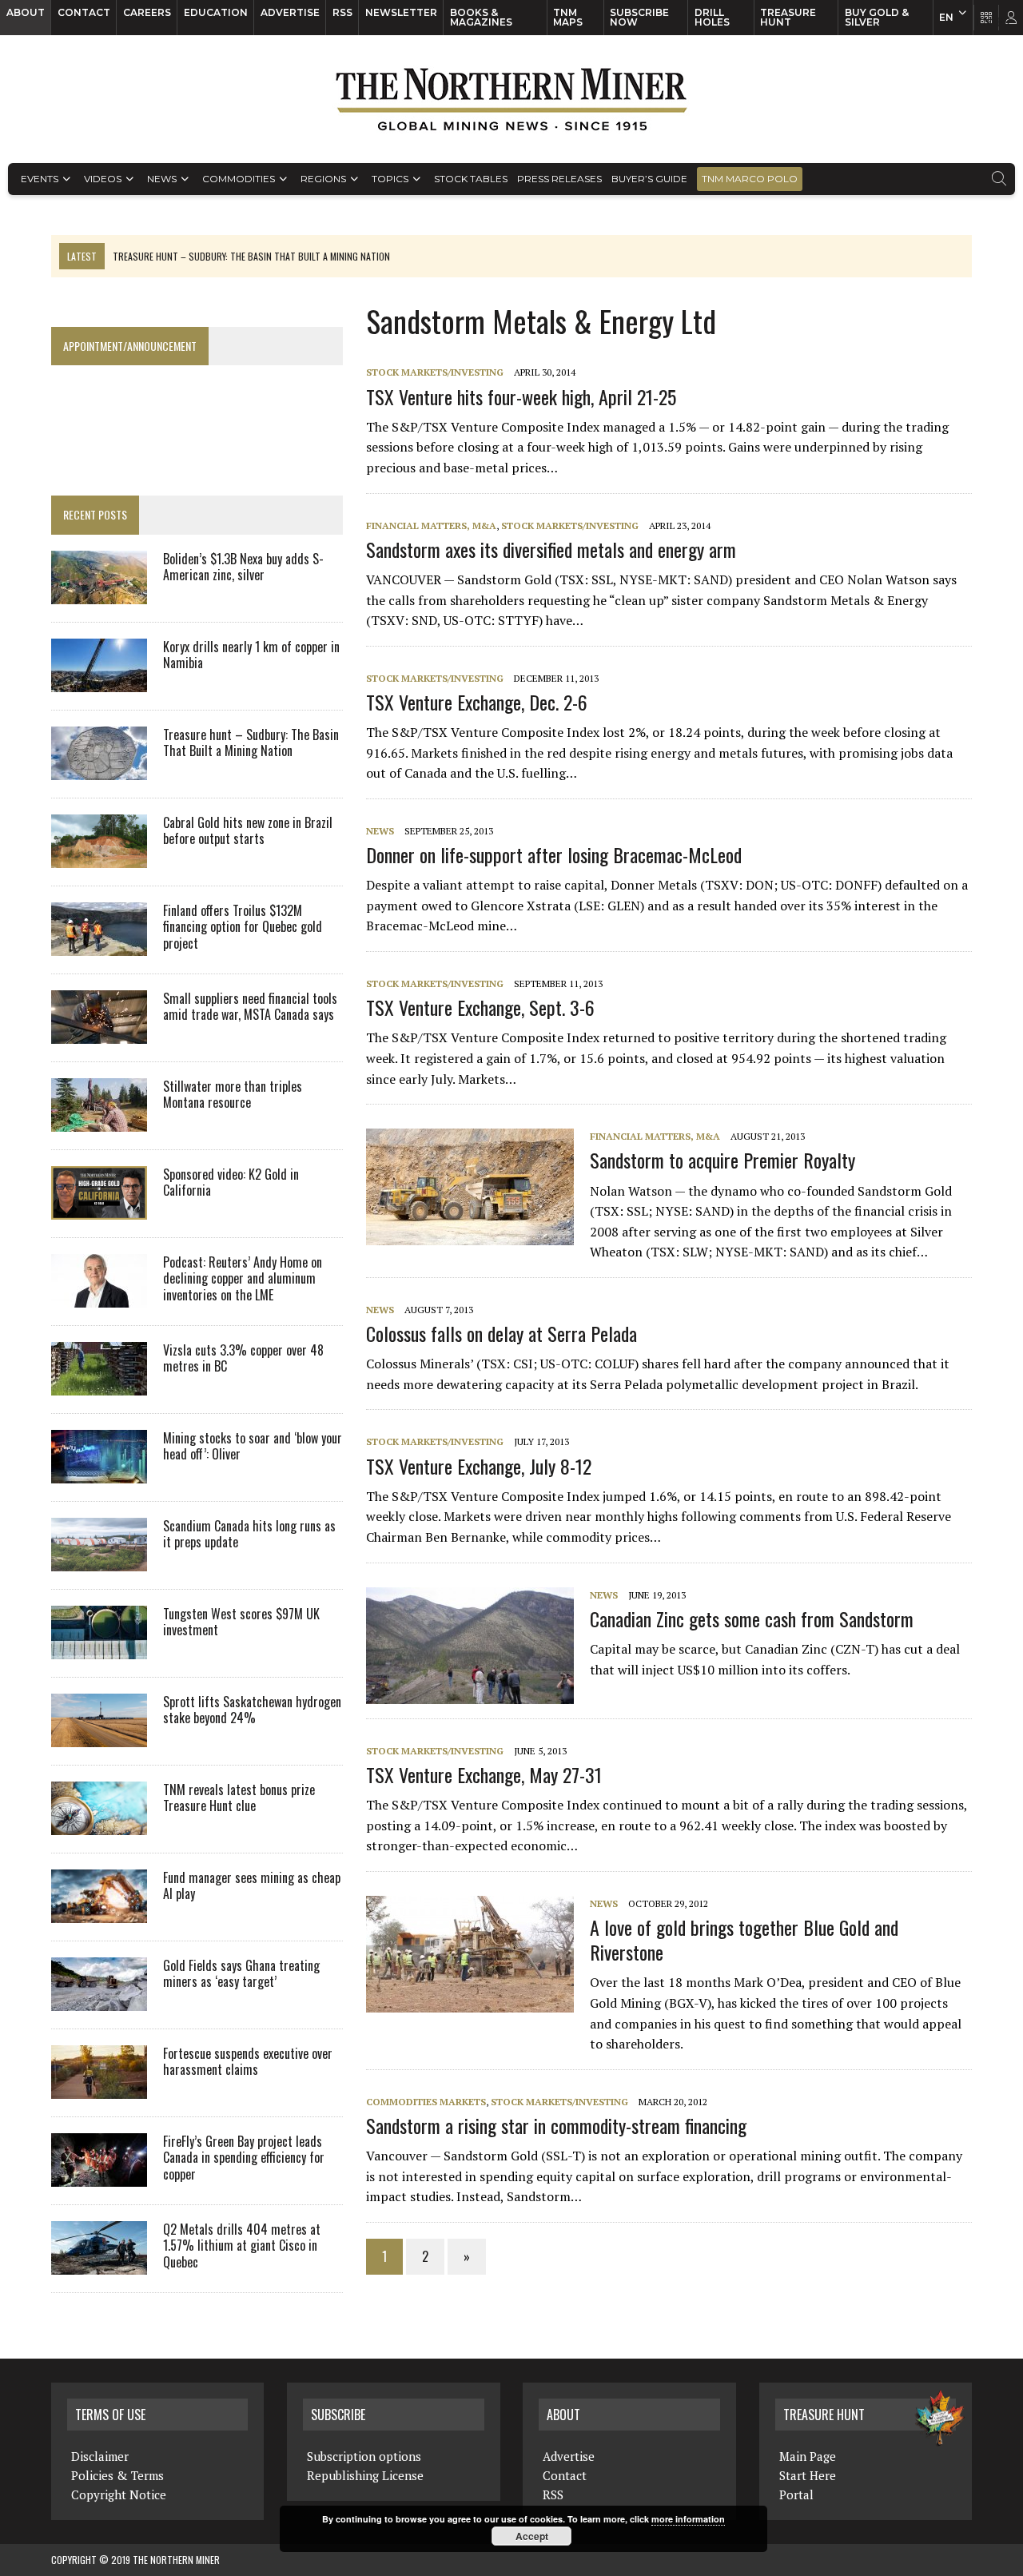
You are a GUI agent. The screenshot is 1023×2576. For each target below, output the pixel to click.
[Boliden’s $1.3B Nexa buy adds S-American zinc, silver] (99, 593)
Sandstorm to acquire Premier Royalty (722, 1160)
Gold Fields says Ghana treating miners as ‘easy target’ (241, 1974)
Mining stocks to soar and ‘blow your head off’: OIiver (253, 1446)
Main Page (808, 2456)
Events (40, 179)
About (26, 12)
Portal (796, 2494)
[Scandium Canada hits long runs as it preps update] (99, 1560)
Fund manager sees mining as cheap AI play (252, 1886)
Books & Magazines (481, 17)
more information (688, 2519)
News (162, 179)
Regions (323, 179)
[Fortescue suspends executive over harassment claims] (99, 2088)
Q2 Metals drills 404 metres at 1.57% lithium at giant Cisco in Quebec (242, 2246)
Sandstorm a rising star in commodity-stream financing (556, 2125)
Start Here (808, 2475)
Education (216, 12)
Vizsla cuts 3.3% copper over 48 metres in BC (243, 1358)
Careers (147, 12)
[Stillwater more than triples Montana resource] (99, 1121)
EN (946, 17)
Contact (84, 12)
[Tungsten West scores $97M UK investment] (99, 1648)
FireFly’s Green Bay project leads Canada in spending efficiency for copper (244, 2158)
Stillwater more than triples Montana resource (233, 1095)
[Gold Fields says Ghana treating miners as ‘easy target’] (99, 2000)
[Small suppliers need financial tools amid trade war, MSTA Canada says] (99, 1033)
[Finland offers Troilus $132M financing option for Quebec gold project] (99, 945)
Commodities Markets (426, 2102)
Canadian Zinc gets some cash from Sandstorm (752, 1618)
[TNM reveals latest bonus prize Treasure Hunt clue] (99, 1824)
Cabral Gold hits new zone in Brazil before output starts (248, 831)
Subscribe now (639, 17)
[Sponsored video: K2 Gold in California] (99, 1208)
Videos (103, 179)
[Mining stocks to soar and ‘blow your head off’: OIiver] (99, 1472)
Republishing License (365, 2475)
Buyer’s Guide (649, 179)
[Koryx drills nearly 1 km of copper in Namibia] (99, 681)
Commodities (239, 179)
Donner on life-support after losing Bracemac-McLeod (554, 854)
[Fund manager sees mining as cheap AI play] (99, 1912)
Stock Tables (471, 179)
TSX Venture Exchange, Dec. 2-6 (477, 702)
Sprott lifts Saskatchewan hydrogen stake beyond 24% (252, 1710)
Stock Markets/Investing (435, 372)
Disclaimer (100, 2456)
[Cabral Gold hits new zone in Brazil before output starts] (99, 857)
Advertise (290, 12)
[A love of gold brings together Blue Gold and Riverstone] (478, 2001)
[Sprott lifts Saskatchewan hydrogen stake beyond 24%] (99, 1736)
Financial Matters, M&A (431, 526)
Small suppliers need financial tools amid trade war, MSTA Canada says (250, 1007)
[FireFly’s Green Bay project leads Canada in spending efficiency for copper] (99, 2176)
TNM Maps (568, 17)
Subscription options (364, 2456)
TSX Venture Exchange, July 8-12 (479, 1466)
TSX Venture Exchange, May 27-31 (484, 1774)
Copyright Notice (119, 2494)
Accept (532, 2536)
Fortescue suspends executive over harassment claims (248, 2062)
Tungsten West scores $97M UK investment (241, 1622)
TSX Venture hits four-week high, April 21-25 (521, 396)
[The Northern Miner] (511, 99)
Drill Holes (712, 17)
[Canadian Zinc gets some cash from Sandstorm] (478, 1693)
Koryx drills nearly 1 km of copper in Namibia (251, 655)
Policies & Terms (117, 2475)
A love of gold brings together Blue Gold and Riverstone (744, 1939)
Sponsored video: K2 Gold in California (231, 1182)
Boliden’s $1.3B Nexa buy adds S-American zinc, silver (243, 567)
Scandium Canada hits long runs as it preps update (249, 1534)
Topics (390, 179)
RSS (342, 12)
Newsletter (401, 12)
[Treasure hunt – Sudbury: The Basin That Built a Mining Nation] (99, 769)
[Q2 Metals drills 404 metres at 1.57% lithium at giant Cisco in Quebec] (99, 2263)
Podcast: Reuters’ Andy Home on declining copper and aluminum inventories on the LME (243, 1279)
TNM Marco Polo (750, 179)
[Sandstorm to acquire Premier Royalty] (478, 1235)
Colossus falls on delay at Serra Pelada (502, 1333)
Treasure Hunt (788, 17)
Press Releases (559, 179)
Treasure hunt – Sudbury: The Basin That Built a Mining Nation (251, 743)
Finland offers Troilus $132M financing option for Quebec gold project (243, 927)
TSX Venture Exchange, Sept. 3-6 (480, 1007)
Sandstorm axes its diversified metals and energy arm (551, 549)
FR (1003, 22)
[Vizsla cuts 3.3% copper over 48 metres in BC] (99, 1384)
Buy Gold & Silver (877, 17)
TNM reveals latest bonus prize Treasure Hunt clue (239, 1798)
